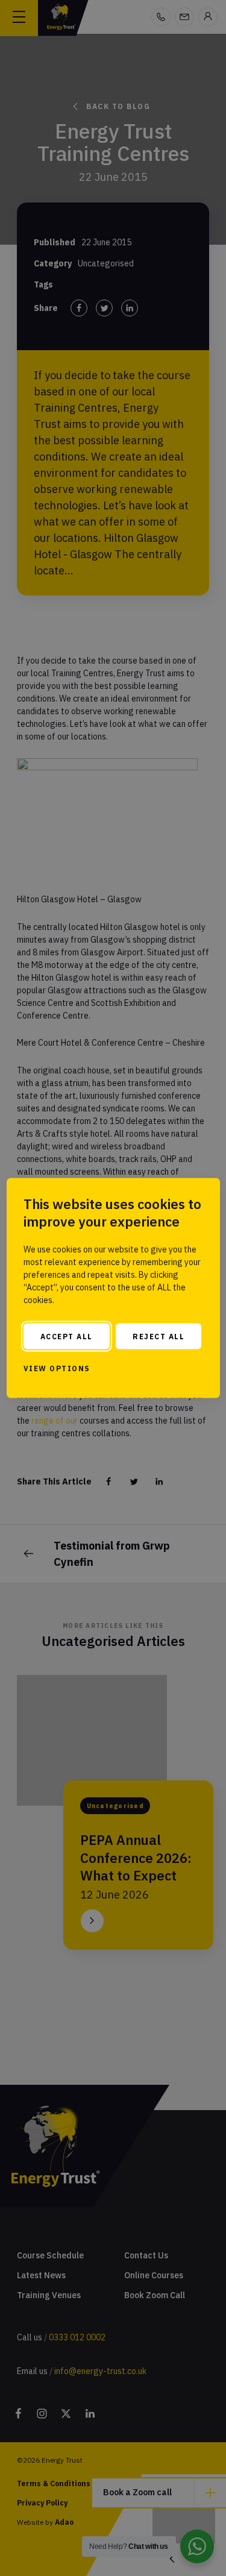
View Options (57, 1368)
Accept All (67, 1336)
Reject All (159, 1336)
